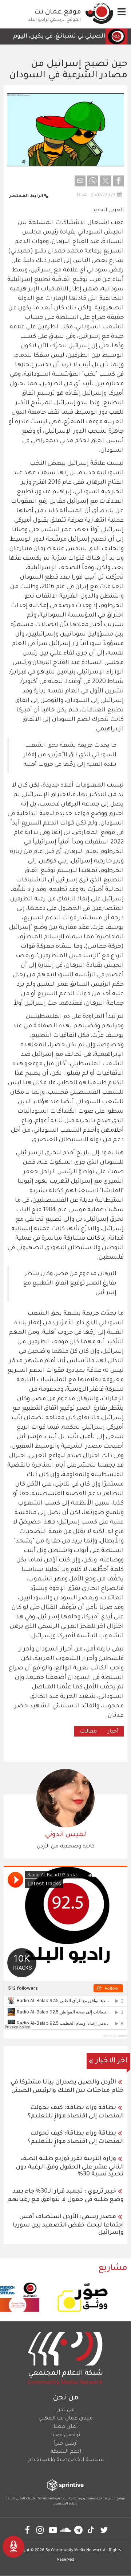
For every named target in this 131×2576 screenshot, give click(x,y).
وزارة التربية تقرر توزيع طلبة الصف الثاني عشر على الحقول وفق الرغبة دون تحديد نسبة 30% (70, 2167)
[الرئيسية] (99, 13)
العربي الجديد (108, 211)
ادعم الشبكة (66, 2452)
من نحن (65, 2410)
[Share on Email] (80, 181)
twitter (104, 2530)
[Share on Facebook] (118, 181)
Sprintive (45, 2499)
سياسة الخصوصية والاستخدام (66, 2460)
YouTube (53, 2530)
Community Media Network (76, 2550)
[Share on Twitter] (106, 181)
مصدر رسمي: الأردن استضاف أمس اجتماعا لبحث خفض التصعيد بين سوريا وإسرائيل (68, 2225)
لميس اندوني (65, 1835)
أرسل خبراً (66, 2444)
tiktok (91, 2530)
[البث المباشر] (13, 2547)
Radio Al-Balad (115, 2036)
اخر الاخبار (112, 2061)
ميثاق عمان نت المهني (66, 2419)
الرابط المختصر (26, 196)
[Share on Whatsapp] (93, 181)
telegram (78, 2530)
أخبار (113, 1732)
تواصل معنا (65, 2436)
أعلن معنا (65, 2427)
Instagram (40, 2530)
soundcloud (66, 2530)
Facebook (27, 2530)
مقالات (88, 1732)
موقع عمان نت (58, 12)
